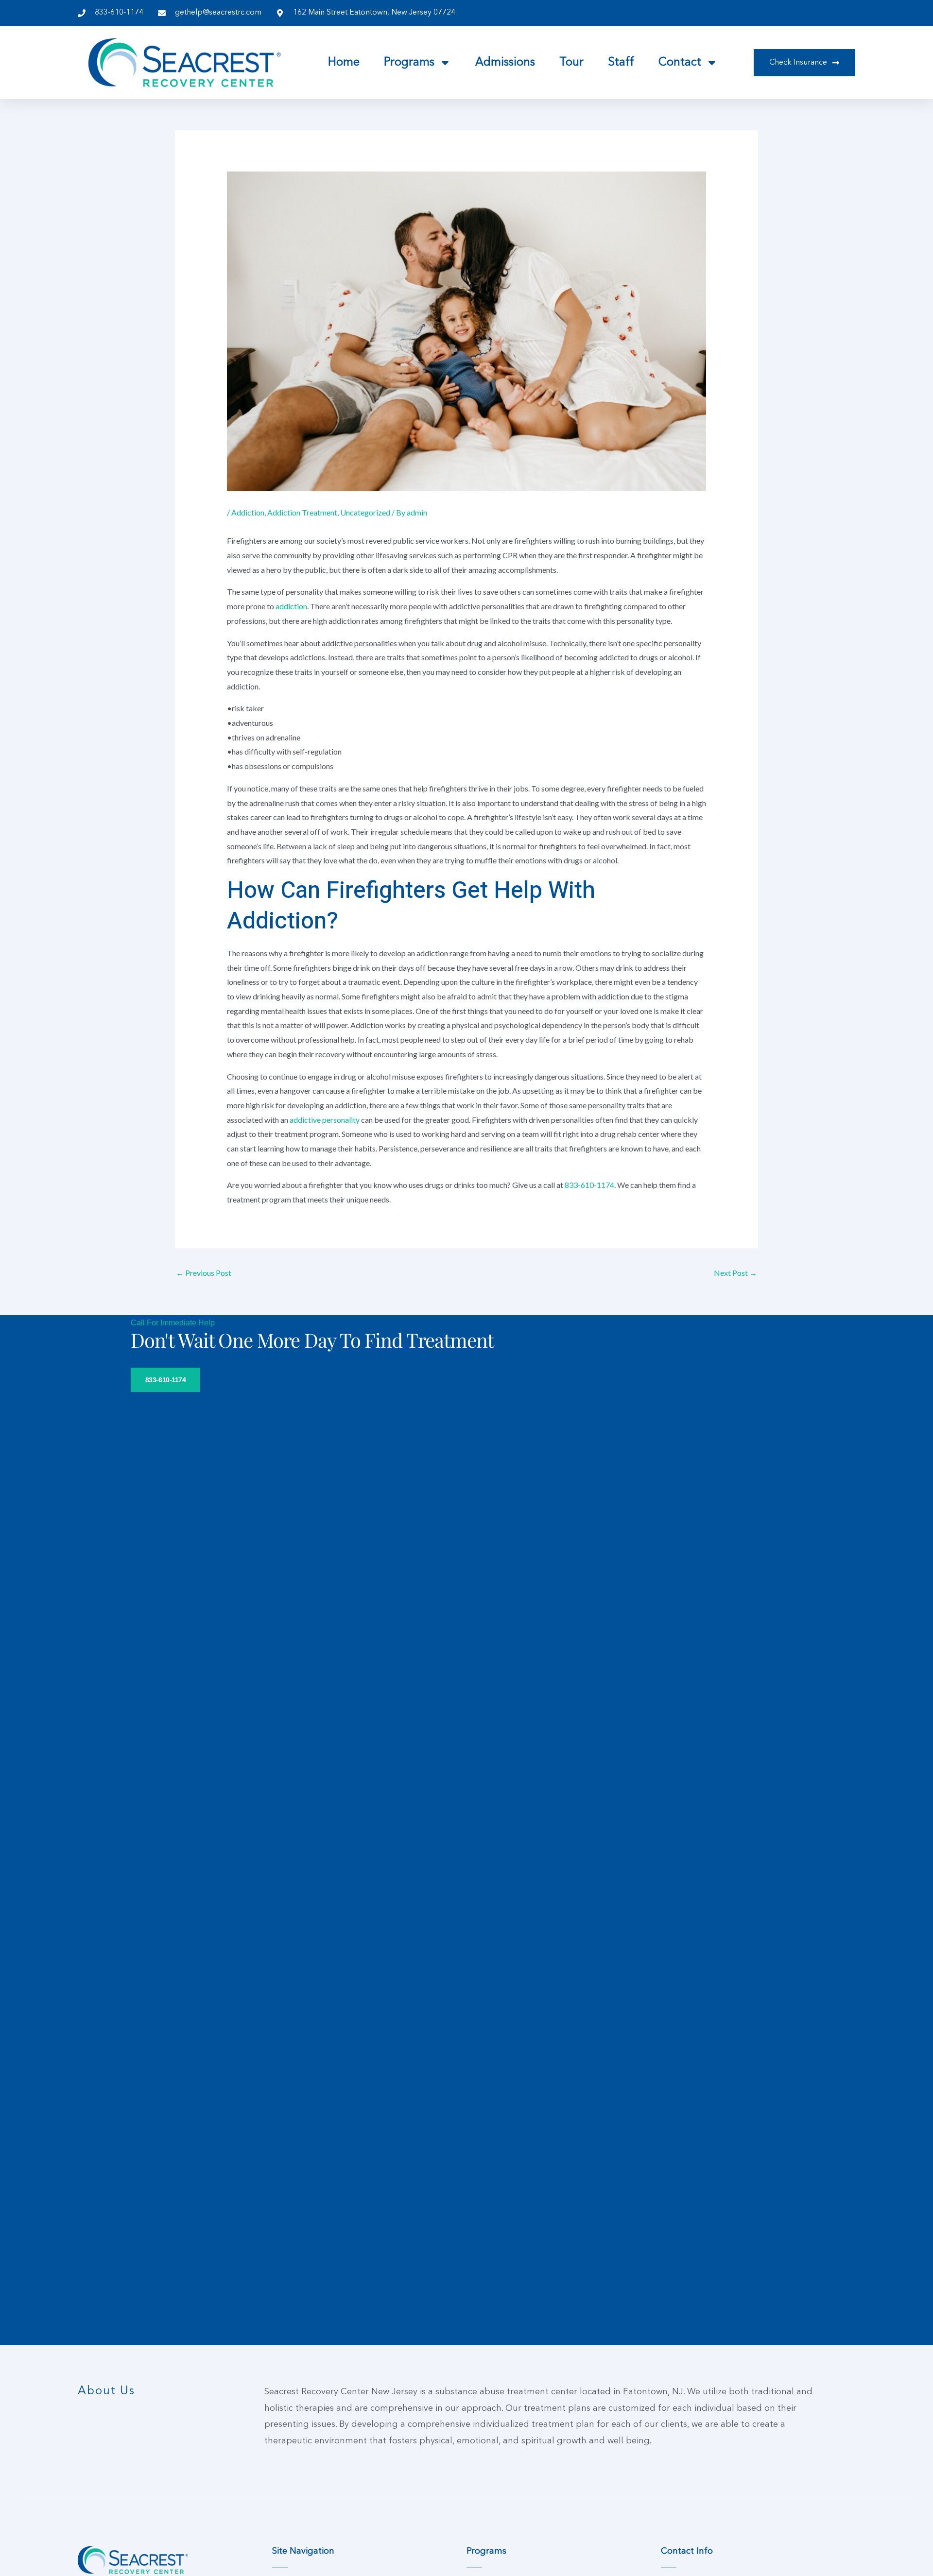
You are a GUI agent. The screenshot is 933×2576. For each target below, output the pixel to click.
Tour (571, 63)
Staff (621, 63)
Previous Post (204, 1273)
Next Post (735, 1273)
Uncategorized (365, 512)
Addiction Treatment (302, 512)
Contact (680, 63)
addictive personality (325, 1120)
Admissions (505, 63)
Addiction (248, 512)
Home (344, 63)
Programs (409, 63)
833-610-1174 (589, 1185)
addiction (291, 606)
